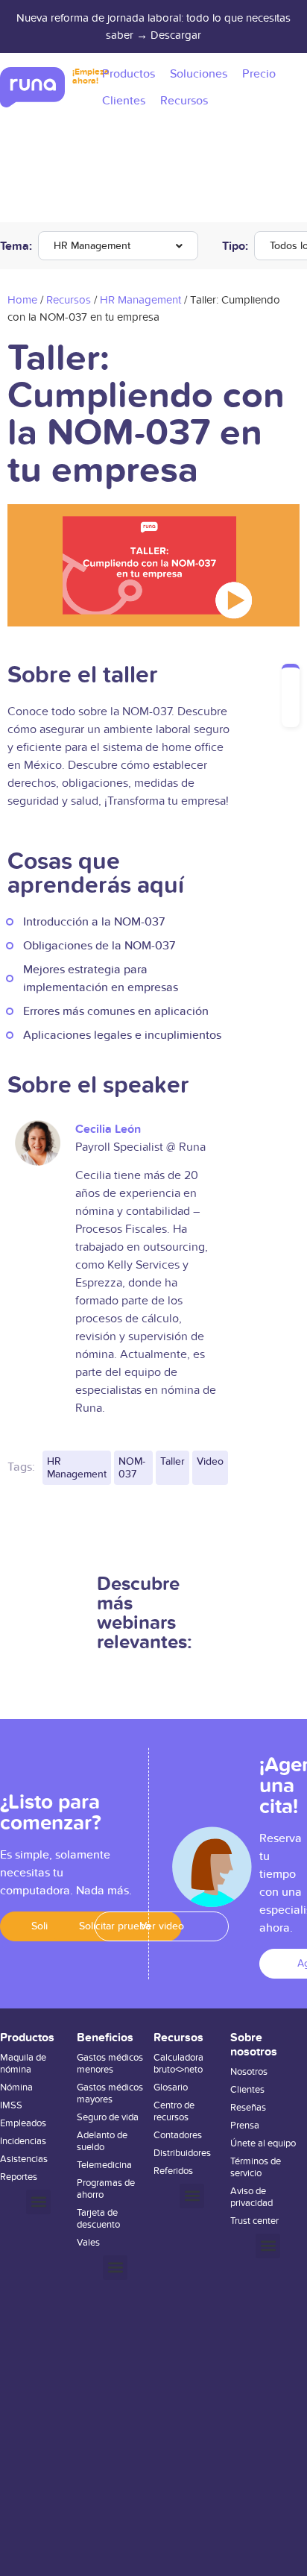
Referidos (173, 2171)
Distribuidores (182, 2153)
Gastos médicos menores (110, 2064)
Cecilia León (108, 1129)
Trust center (254, 2221)
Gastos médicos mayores (110, 2093)
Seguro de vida (108, 2117)
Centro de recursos (174, 2111)
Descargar (176, 35)
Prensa (245, 2126)
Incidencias (23, 2141)
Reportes (19, 2177)
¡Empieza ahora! (91, 76)
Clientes (247, 2090)
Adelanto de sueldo (102, 2141)
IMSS (11, 2105)
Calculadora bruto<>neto (178, 2064)
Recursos (69, 300)
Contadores (178, 2135)
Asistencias (24, 2159)
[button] (38, 2202)
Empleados (23, 2123)
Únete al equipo (263, 2143)
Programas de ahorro (106, 2189)
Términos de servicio (256, 2167)
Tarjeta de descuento (98, 2219)
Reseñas (248, 2108)
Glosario (171, 2087)
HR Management (92, 246)
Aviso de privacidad (251, 2197)
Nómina (16, 2087)
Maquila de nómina (23, 2064)
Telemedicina (104, 2165)
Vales (88, 2243)
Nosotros (249, 2072)
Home (22, 300)
